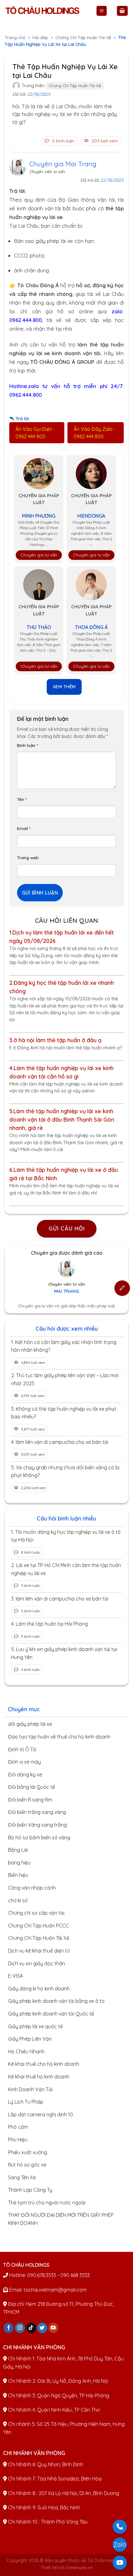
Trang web (28, 857)
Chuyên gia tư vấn (39, 555)
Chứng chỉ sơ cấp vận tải (36, 1913)
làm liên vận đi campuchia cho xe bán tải (62, 1442)
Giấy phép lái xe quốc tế (35, 2026)
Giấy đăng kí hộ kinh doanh (39, 1989)
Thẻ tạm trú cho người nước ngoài (47, 2203)
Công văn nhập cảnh (32, 1888)
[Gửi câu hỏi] (122, 1288)
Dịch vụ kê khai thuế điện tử (39, 1951)
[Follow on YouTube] (53, 2328)
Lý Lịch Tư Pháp (26, 2102)
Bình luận (28, 745)
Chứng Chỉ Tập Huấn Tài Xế (83, 38)
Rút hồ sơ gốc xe (27, 2165)
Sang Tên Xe (22, 2177)
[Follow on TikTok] (31, 2328)
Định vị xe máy (24, 1762)
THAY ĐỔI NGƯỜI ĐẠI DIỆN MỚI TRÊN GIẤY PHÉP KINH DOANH (61, 2219)
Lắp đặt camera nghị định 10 (41, 2114)
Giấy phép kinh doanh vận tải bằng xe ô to (56, 2001)
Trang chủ (15, 38)
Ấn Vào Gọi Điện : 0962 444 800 (35, 433)
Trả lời (22, 419)
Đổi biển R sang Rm (30, 1800)
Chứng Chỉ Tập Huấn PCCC (39, 1926)
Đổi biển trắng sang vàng (37, 1812)
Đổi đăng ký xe (25, 1775)
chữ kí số (18, 1900)
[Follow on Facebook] (9, 2328)
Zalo (120, 2545)
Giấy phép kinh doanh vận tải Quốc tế (51, 2014)
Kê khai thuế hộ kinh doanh (39, 2077)
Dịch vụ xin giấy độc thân (36, 1963)
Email (24, 828)
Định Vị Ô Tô (22, 1749)
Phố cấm (18, 2127)
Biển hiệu (18, 1875)
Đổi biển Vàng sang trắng (37, 1825)
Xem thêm (64, 687)
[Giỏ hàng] (122, 11)
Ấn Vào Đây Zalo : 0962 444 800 (94, 433)
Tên (22, 799)
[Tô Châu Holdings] (42, 11)
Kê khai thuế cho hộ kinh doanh (44, 2064)
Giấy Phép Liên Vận (30, 2039)
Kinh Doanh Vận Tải (30, 2089)
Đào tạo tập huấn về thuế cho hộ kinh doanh (59, 1737)
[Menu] (102, 11)
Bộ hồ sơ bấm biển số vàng (39, 1837)
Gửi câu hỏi (67, 1228)
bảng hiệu (19, 1863)
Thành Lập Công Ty (30, 2190)
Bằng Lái (18, 1850)
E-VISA (15, 1976)
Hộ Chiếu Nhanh (26, 2051)
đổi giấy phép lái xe (30, 1724)
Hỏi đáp (40, 38)
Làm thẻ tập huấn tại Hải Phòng (52, 1624)
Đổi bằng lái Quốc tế (32, 1787)
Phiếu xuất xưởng (28, 2152)
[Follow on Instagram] (20, 2328)
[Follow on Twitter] (42, 2328)
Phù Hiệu (18, 2140)
